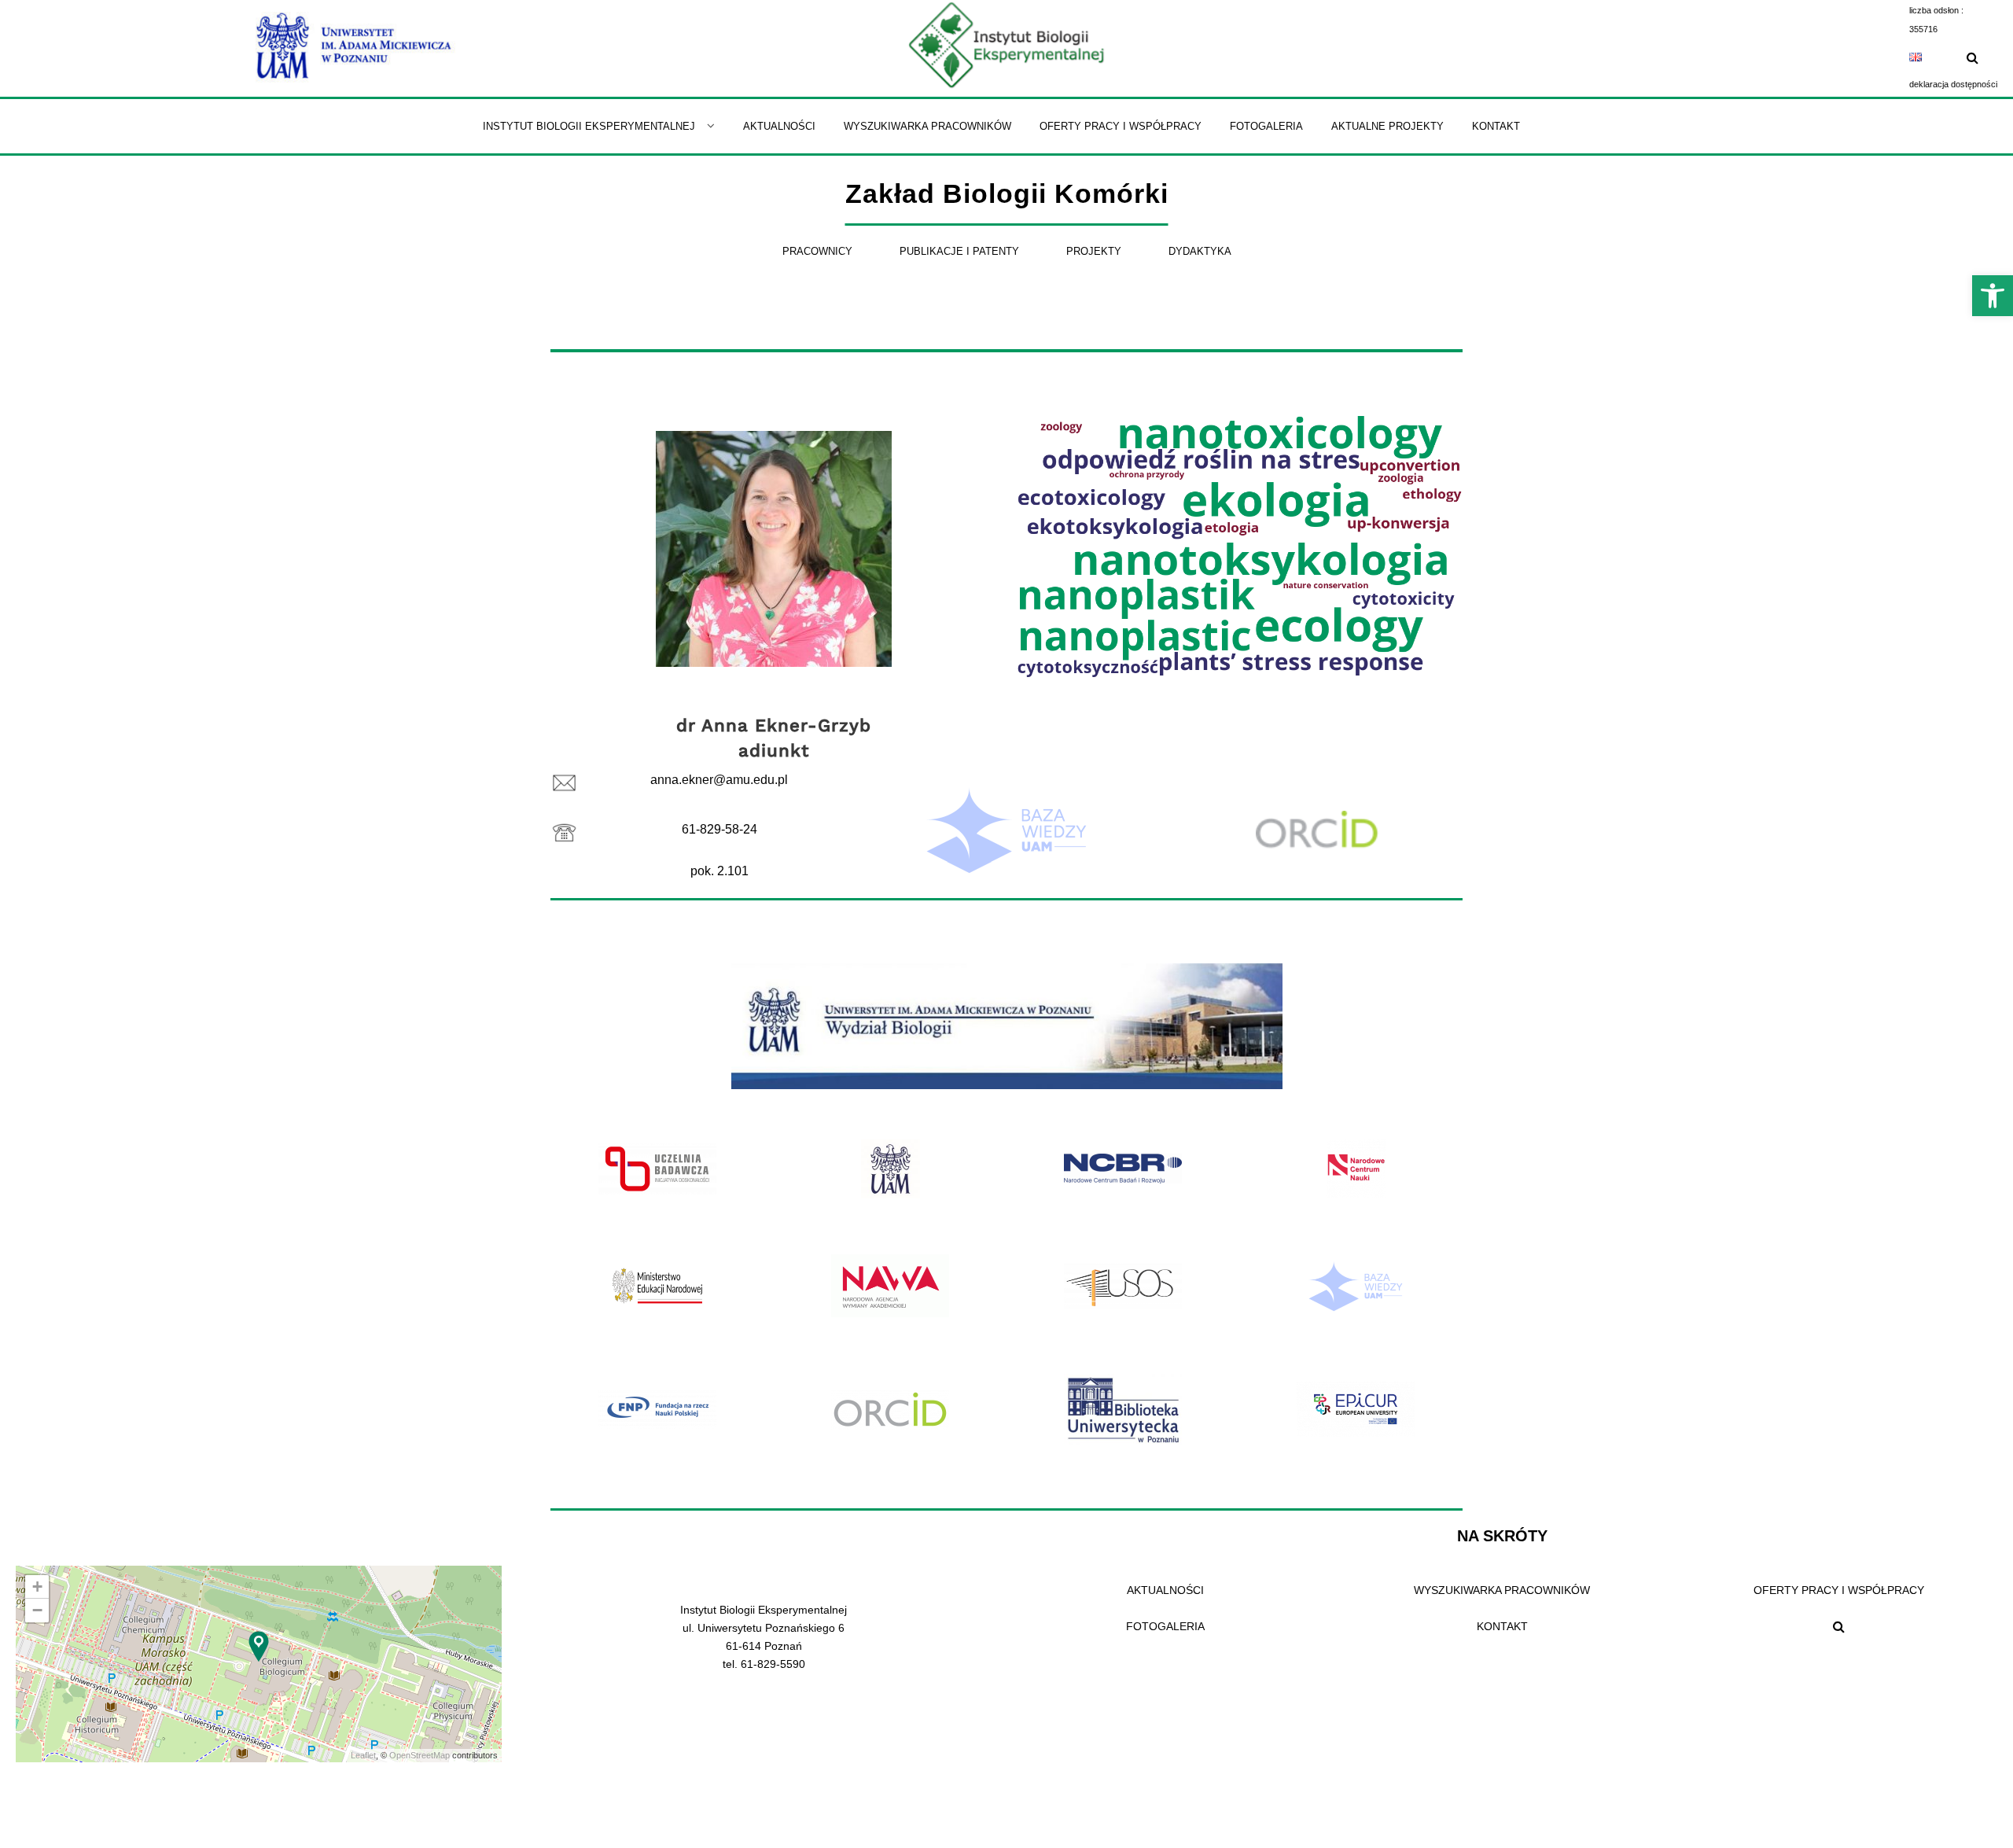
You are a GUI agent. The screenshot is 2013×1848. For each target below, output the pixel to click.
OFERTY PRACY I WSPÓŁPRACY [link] (1839, 1590)
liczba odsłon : (1936, 10)
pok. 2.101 (719, 871)
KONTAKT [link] (1502, 1626)
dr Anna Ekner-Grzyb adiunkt (774, 738)
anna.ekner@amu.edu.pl (719, 780)
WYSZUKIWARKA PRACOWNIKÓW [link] (1502, 1590)
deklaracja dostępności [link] (1953, 84)
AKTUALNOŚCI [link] (1165, 1590)
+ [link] (37, 1587)
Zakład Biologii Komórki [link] (1007, 193)
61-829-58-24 (719, 829)
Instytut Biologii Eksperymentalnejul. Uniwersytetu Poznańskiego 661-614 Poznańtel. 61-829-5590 (764, 1637)
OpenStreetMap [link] (420, 1755)
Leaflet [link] (363, 1755)
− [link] (37, 1610)
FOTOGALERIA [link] (1165, 1626)
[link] (1993, 296)
